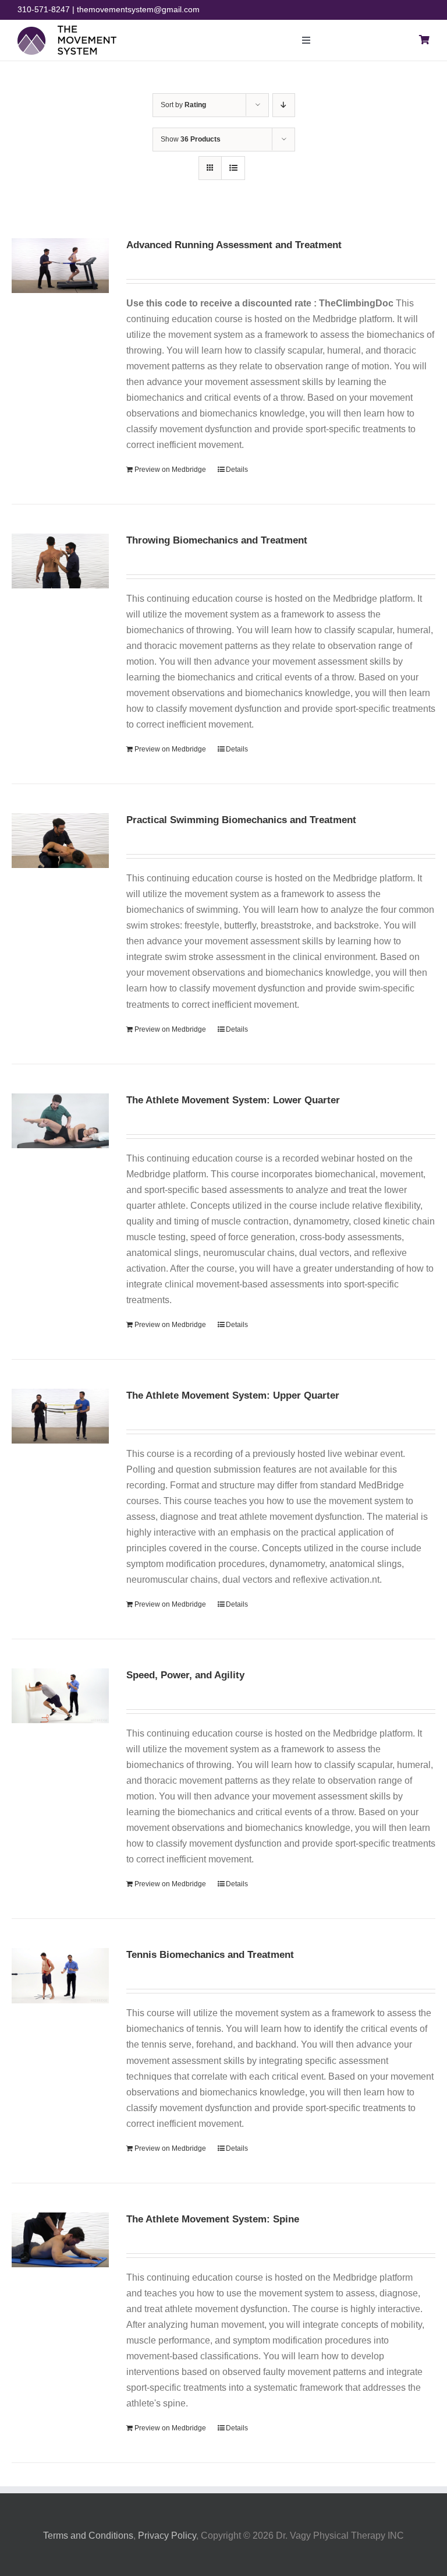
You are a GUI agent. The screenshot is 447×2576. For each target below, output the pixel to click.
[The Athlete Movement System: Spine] (60, 2240)
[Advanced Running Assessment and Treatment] (60, 266)
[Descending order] (284, 105)
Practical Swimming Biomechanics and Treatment (241, 820)
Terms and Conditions (88, 2536)
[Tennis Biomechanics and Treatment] (60, 1975)
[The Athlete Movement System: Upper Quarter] (60, 1416)
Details (237, 470)
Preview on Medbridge (170, 470)
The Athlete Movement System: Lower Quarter (233, 1100)
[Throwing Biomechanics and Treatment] (60, 561)
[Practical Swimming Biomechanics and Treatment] (60, 841)
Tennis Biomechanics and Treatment (210, 1955)
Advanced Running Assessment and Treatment (234, 245)
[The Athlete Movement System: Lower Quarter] (60, 1121)
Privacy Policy (167, 2536)
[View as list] (233, 168)
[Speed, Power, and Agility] (60, 1696)
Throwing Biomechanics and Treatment (217, 540)
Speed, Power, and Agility (185, 1675)
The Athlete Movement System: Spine (213, 2219)
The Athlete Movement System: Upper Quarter (233, 1395)
